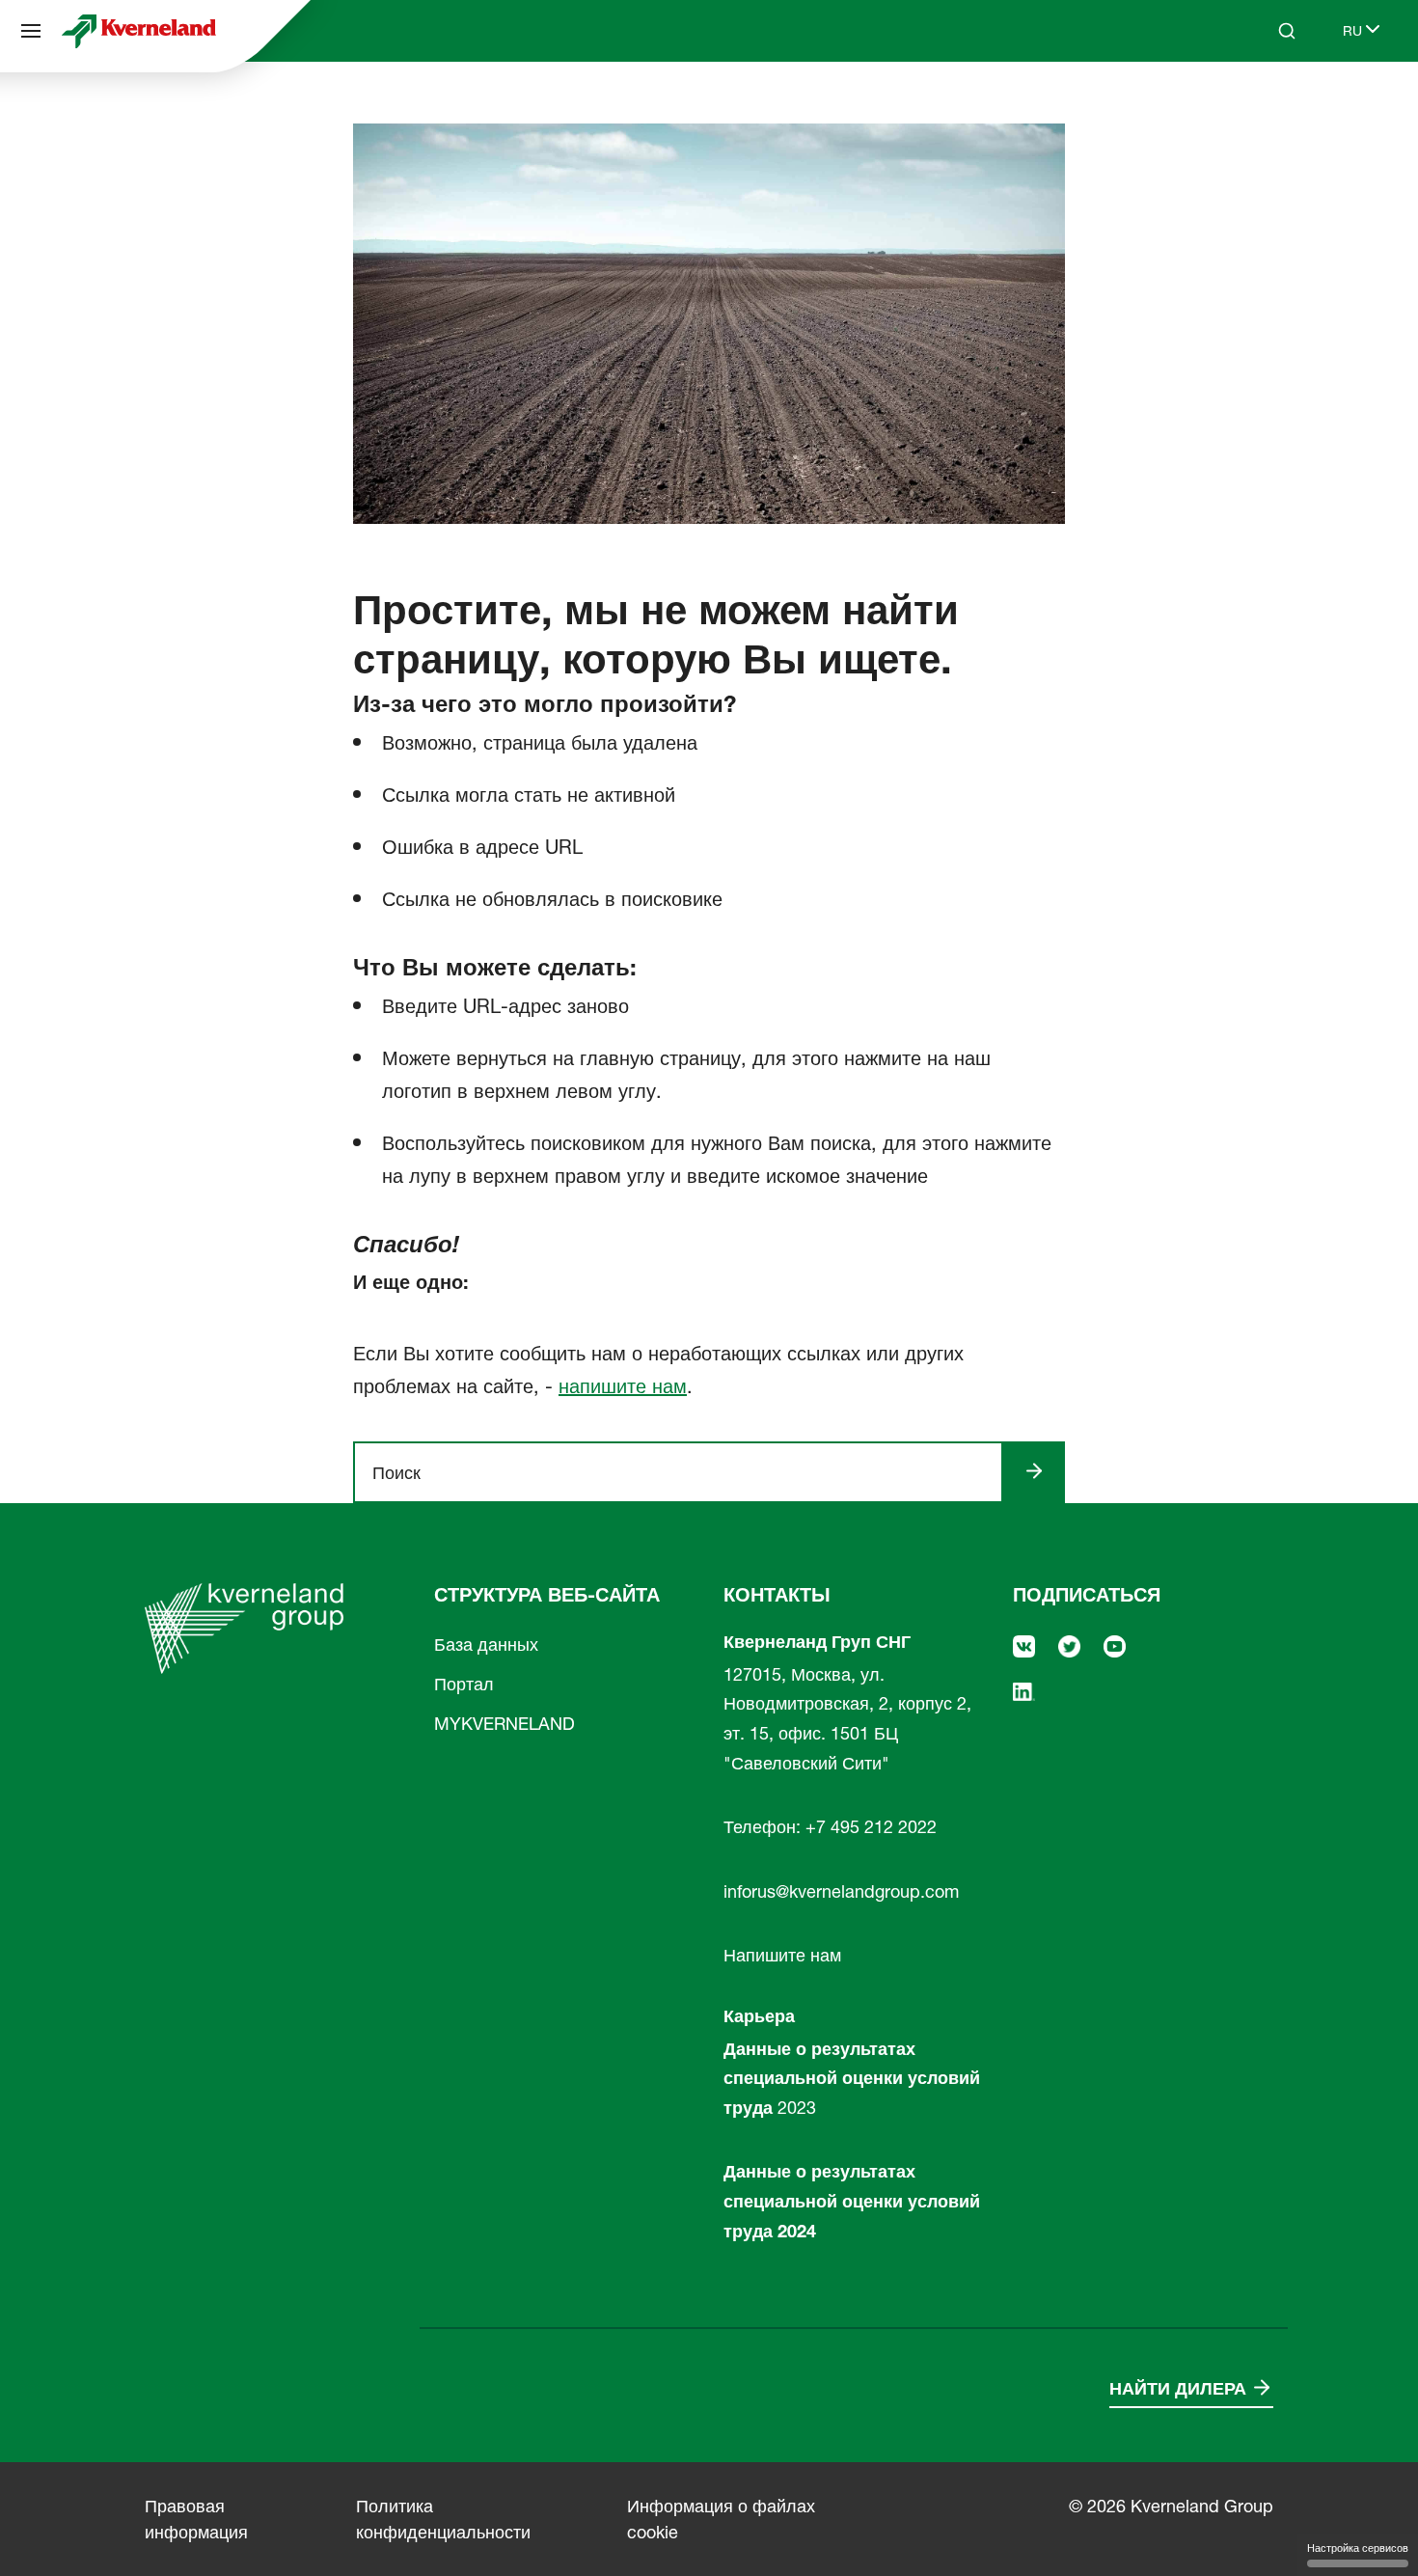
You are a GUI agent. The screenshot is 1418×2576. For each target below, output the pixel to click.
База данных (486, 1644)
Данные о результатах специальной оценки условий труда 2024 (852, 2201)
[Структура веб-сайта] (31, 31)
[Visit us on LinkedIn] (1024, 1690)
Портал (464, 1684)
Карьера (759, 2016)
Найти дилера (1178, 2388)
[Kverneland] (139, 31)
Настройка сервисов (1358, 2548)
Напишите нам (782, 1955)
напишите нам (623, 1386)
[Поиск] (1273, 104)
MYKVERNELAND (504, 1724)
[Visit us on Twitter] (1069, 1644)
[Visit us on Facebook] (1024, 1644)
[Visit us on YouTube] (1115, 1644)
